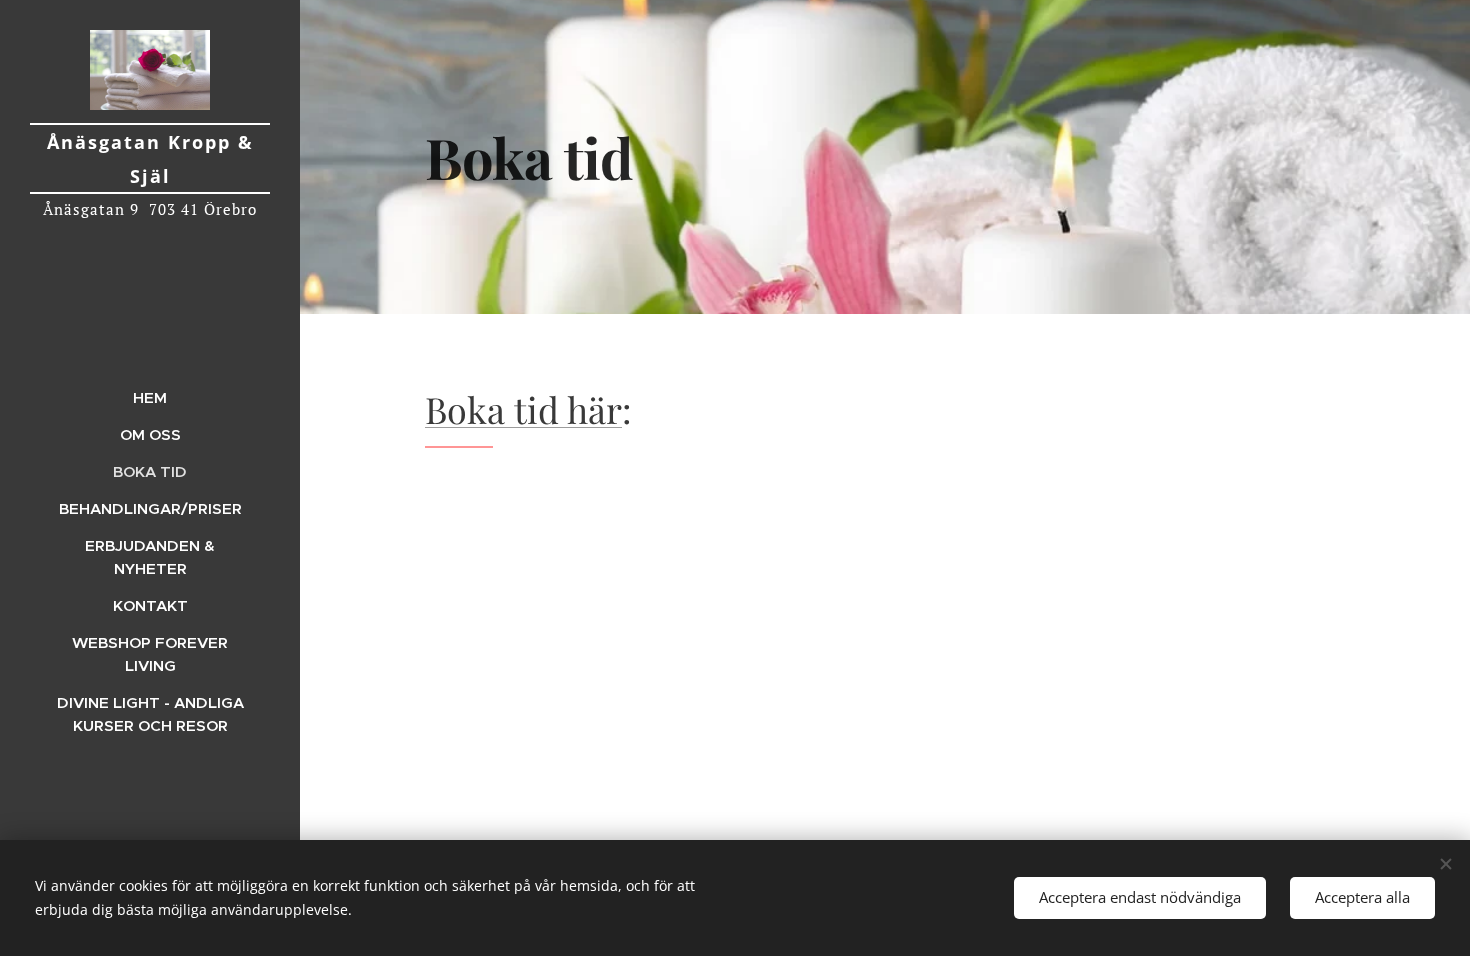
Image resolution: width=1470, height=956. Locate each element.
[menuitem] (150, 397)
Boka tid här (523, 409)
